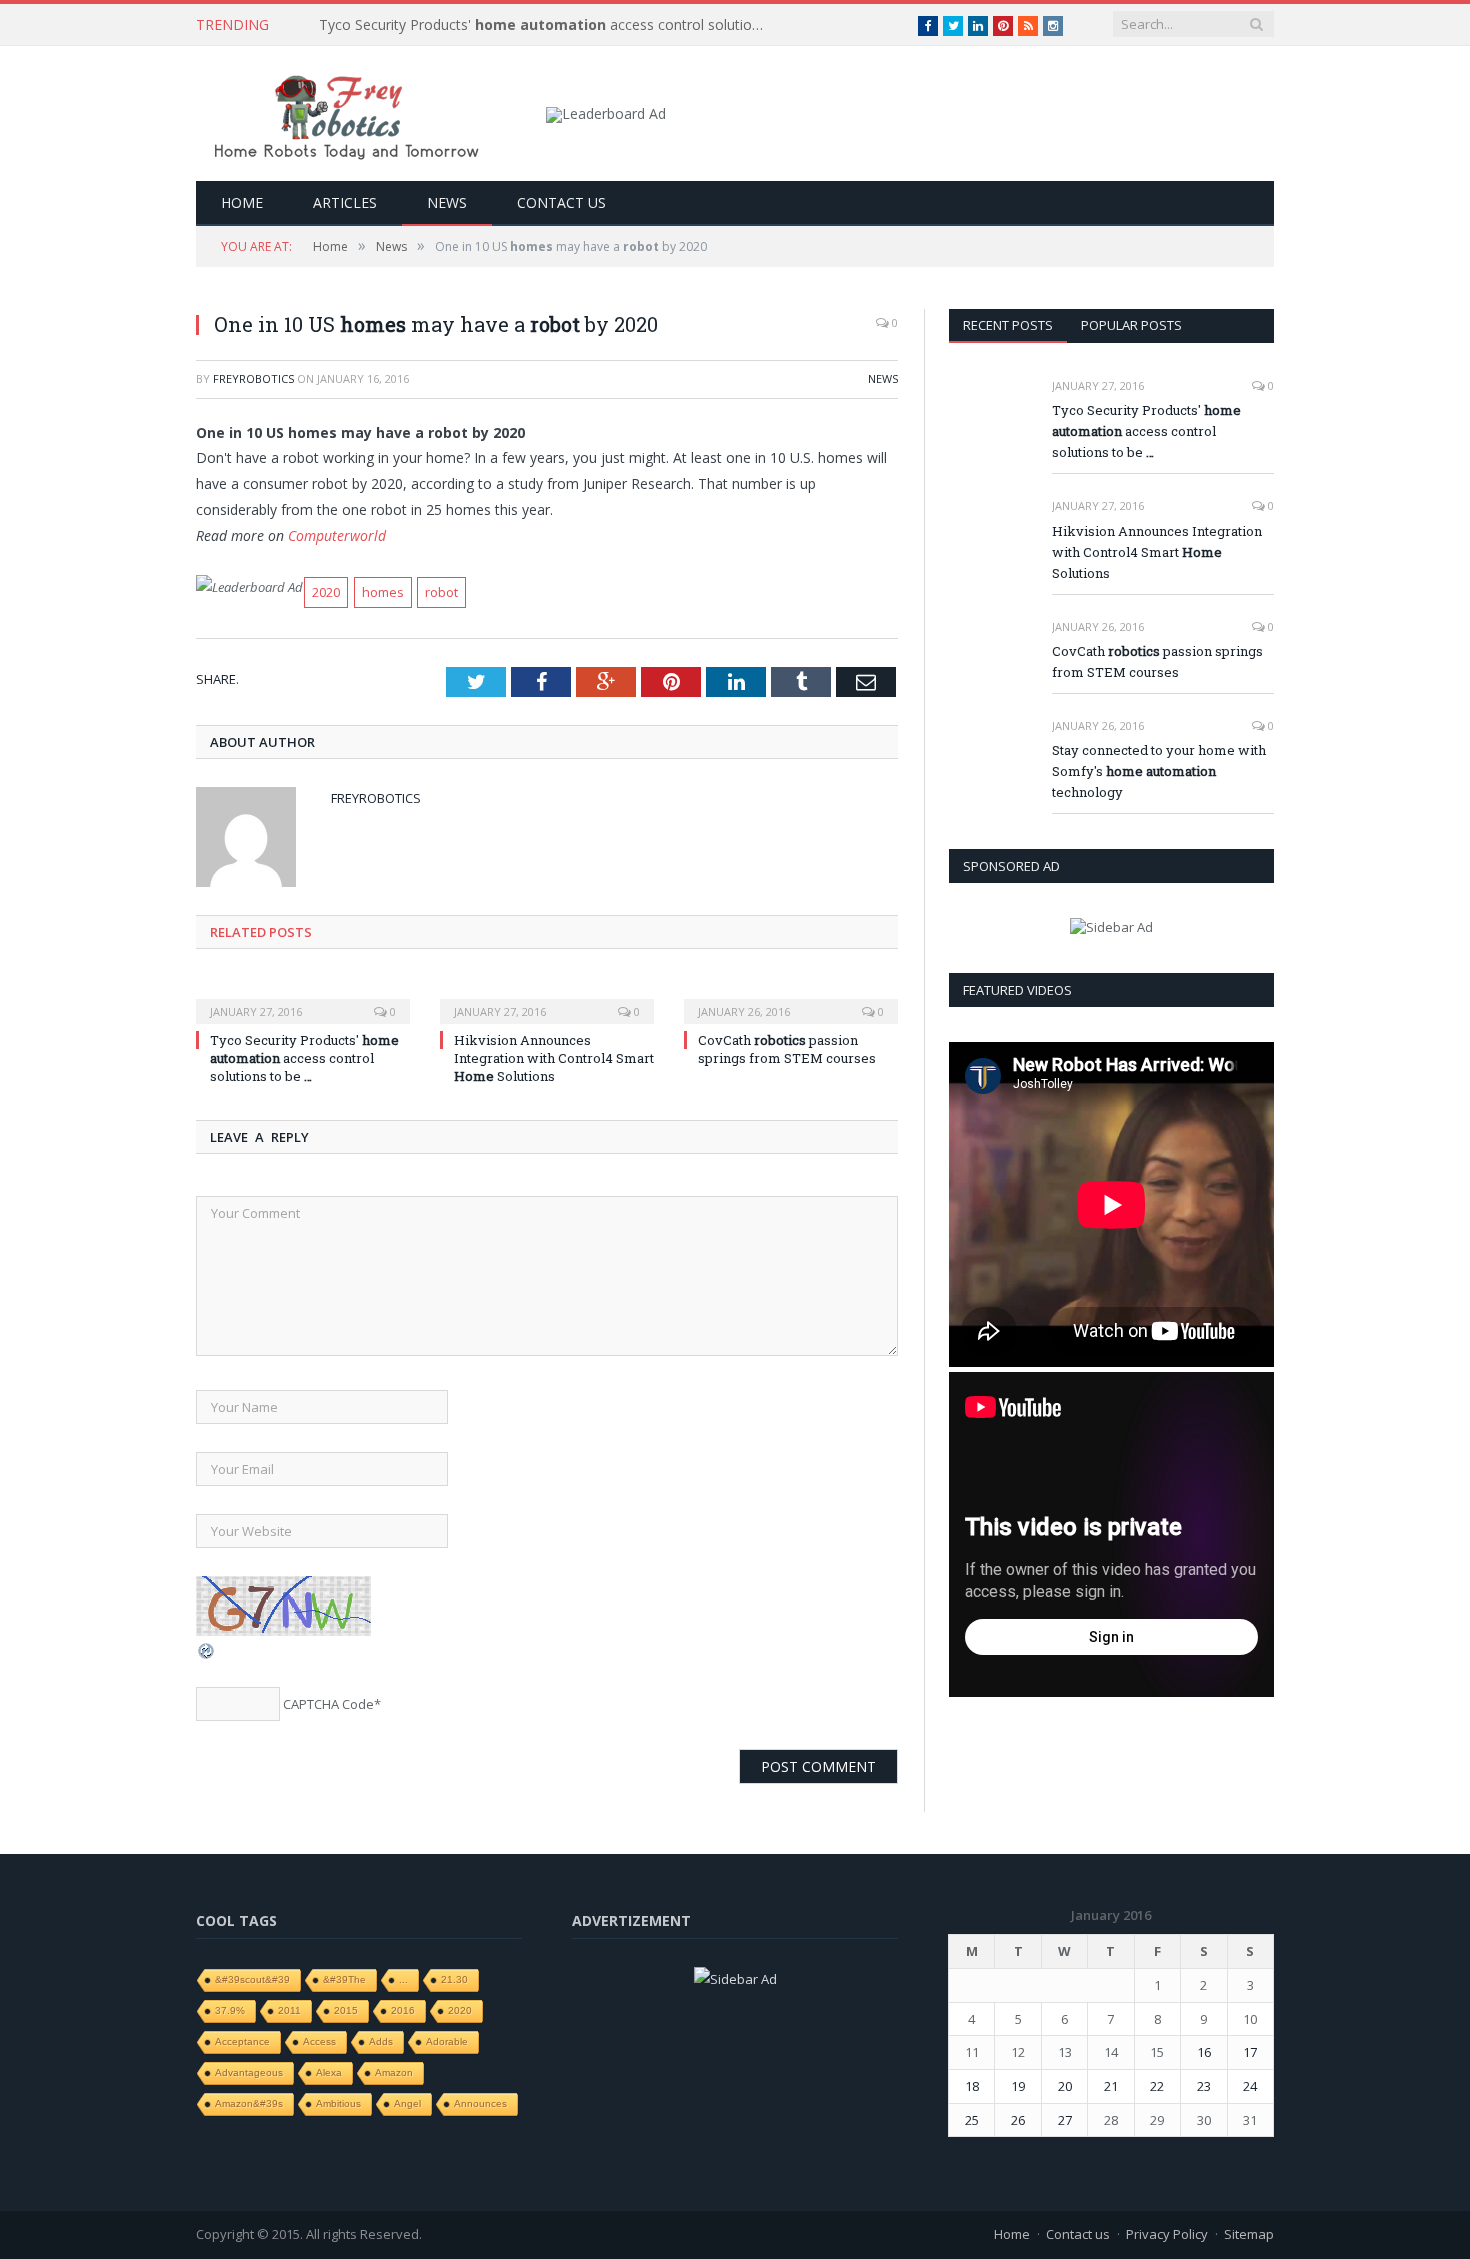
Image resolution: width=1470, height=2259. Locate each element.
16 (1204, 2052)
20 (1065, 2086)
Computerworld (337, 535)
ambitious (338, 2103)
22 (1157, 2086)
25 (972, 2120)
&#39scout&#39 (252, 1979)
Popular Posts (1131, 325)
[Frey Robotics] (346, 113)
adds (381, 2041)
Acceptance (242, 2041)
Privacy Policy (1167, 2234)
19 (1018, 2086)
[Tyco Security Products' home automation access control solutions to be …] (303, 998)
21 (1111, 2086)
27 (1065, 2120)
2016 (403, 2010)
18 (972, 2086)
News (447, 202)
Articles (345, 202)
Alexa (329, 2072)
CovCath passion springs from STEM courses (787, 1049)
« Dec (964, 2149)
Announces (480, 2103)
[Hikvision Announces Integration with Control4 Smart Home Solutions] (547, 998)
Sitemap (1249, 2234)
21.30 (454, 1979)
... (403, 1979)
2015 (346, 2010)
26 (1018, 2120)
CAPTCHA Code (328, 1704)
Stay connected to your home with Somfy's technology (1159, 771)
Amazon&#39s (249, 2103)
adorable (447, 2041)
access (319, 2041)
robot (441, 592)
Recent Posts (1008, 325)
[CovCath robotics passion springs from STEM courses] (791, 998)
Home (242, 202)
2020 (326, 592)
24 (1250, 2086)
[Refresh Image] (207, 1655)
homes (383, 592)
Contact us (561, 202)
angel (407, 2103)
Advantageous (249, 2072)
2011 (289, 2010)
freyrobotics (253, 378)
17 (1250, 2052)
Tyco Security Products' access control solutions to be (549, 25)
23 (1204, 2086)
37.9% (230, 2010)
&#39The (344, 1979)
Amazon (394, 2072)
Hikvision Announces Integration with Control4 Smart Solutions (554, 1058)
